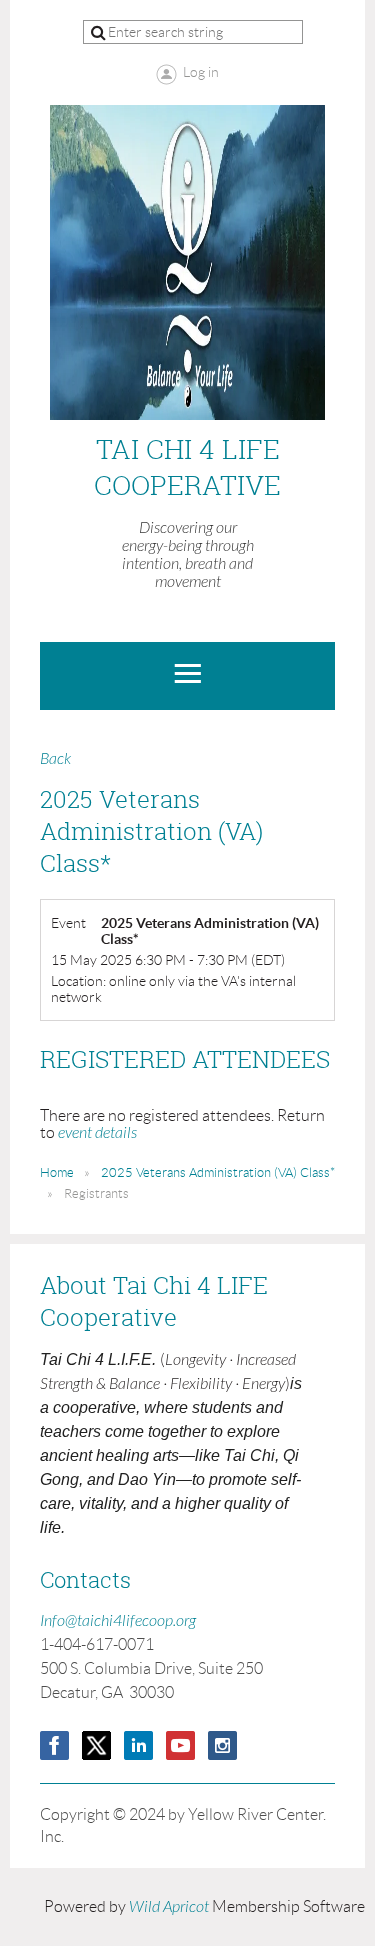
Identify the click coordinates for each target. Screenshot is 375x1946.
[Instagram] (222, 1745)
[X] (96, 1745)
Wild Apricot (169, 1907)
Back (55, 759)
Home (57, 1172)
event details (97, 1133)
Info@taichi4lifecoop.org (118, 1621)
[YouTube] (180, 1745)
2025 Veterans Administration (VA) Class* (218, 1172)
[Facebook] (54, 1745)
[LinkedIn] (138, 1745)
